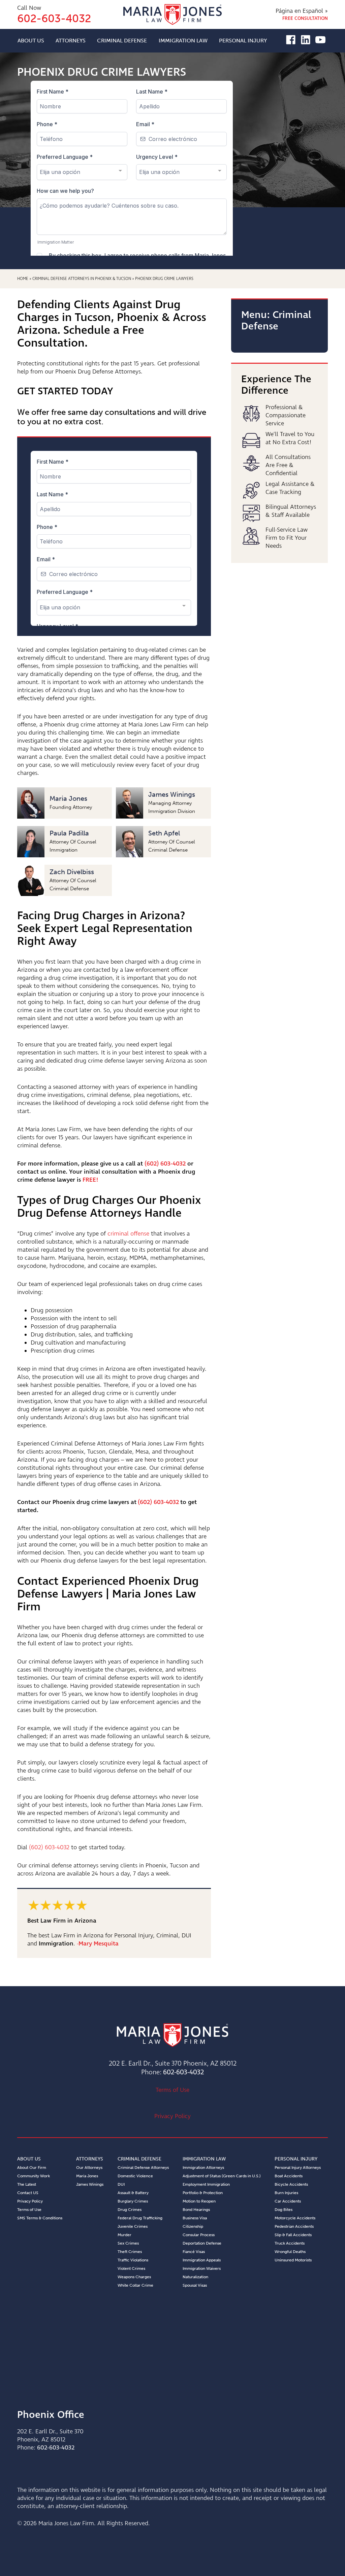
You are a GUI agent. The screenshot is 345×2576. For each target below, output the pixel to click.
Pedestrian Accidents (294, 2226)
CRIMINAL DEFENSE (122, 41)
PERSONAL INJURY (243, 41)
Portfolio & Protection (203, 2193)
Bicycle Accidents (291, 2184)
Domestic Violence (135, 2176)
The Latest (27, 2184)
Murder (124, 2235)
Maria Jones (87, 2176)
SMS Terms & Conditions (40, 2218)
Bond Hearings (196, 2210)
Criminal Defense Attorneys (143, 2168)
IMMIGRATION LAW (183, 41)
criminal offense (128, 1234)
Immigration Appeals (202, 2260)
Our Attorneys (89, 2168)
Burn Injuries (286, 2193)
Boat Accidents (289, 2176)
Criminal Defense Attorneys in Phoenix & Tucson (82, 279)
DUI (121, 2184)
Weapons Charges (134, 2277)
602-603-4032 (183, 2072)
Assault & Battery (133, 2193)
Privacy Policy (172, 2116)
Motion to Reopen (199, 2201)
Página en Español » (302, 11)
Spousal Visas (195, 2285)
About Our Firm (32, 2168)
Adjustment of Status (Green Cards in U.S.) (222, 2176)
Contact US (28, 2193)
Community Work (34, 2176)
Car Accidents (288, 2201)
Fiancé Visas (194, 2252)
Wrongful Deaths (290, 2252)
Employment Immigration (206, 2184)
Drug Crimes (130, 2210)
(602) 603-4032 (165, 1164)
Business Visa (195, 2218)
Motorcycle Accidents (295, 2218)
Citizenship (193, 2226)
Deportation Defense (202, 2243)
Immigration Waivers (202, 2268)
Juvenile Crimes (133, 2226)
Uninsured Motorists (293, 2260)
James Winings (90, 2184)
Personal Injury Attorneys (298, 2168)
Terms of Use (172, 2090)
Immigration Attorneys (203, 2168)
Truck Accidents (290, 2243)
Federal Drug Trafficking (140, 2218)
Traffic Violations (133, 2260)
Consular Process (199, 2235)
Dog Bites (284, 2210)
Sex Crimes (128, 2243)
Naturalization (195, 2277)
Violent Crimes (131, 2268)
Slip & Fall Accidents (293, 2235)
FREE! (90, 1180)
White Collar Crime (135, 2285)
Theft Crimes (130, 2252)
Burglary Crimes (133, 2201)
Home (23, 279)
